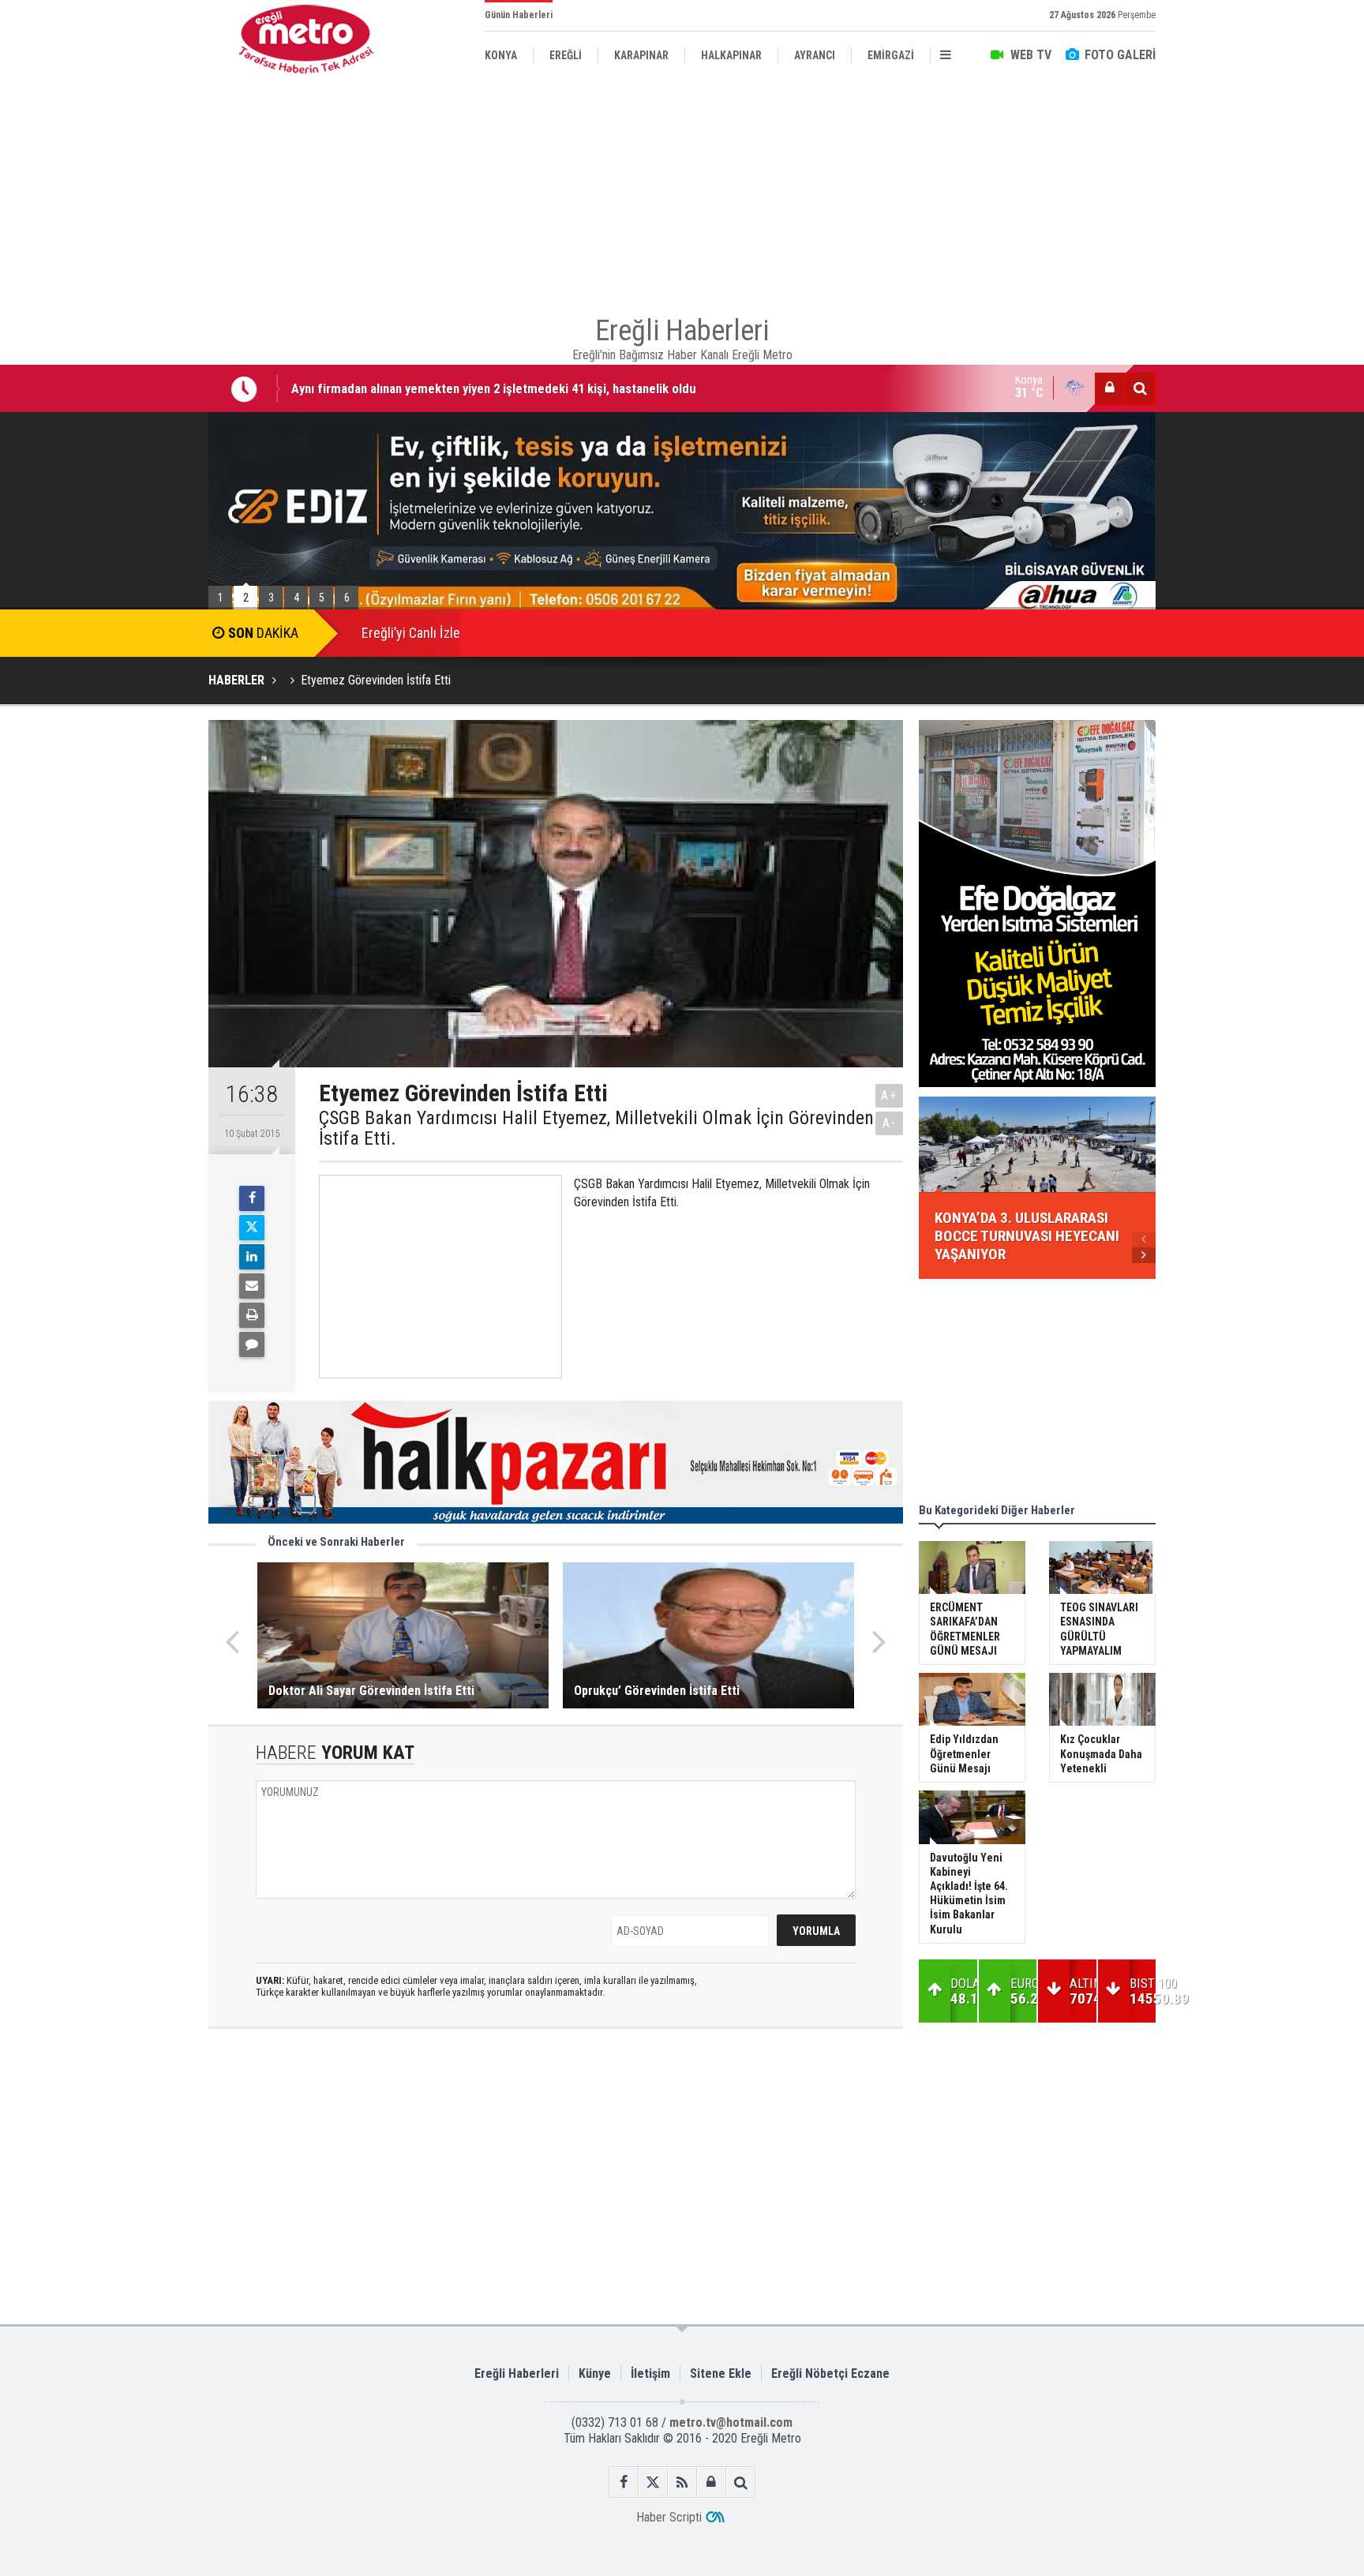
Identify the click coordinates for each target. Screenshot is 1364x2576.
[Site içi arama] (1140, 388)
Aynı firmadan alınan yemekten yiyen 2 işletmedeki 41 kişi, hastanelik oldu (494, 388)
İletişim (650, 2374)
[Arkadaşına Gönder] (252, 1286)
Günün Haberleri (519, 15)
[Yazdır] (252, 1315)
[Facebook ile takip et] (624, 2482)
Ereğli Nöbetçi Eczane (830, 2374)
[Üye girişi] (1110, 388)
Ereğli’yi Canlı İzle (411, 633)
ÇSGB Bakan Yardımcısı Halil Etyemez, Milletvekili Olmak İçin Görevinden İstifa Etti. (596, 1129)
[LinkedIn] (252, 1257)
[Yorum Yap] (252, 1344)
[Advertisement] (129, 364)
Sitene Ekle (721, 2374)
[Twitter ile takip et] (653, 2482)
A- (890, 1123)
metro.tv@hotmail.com (731, 2422)
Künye (595, 2374)
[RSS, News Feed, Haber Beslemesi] (682, 2482)
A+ (889, 1095)
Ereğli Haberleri (517, 2374)
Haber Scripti (669, 2517)
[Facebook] (252, 1198)
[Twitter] (252, 1228)
